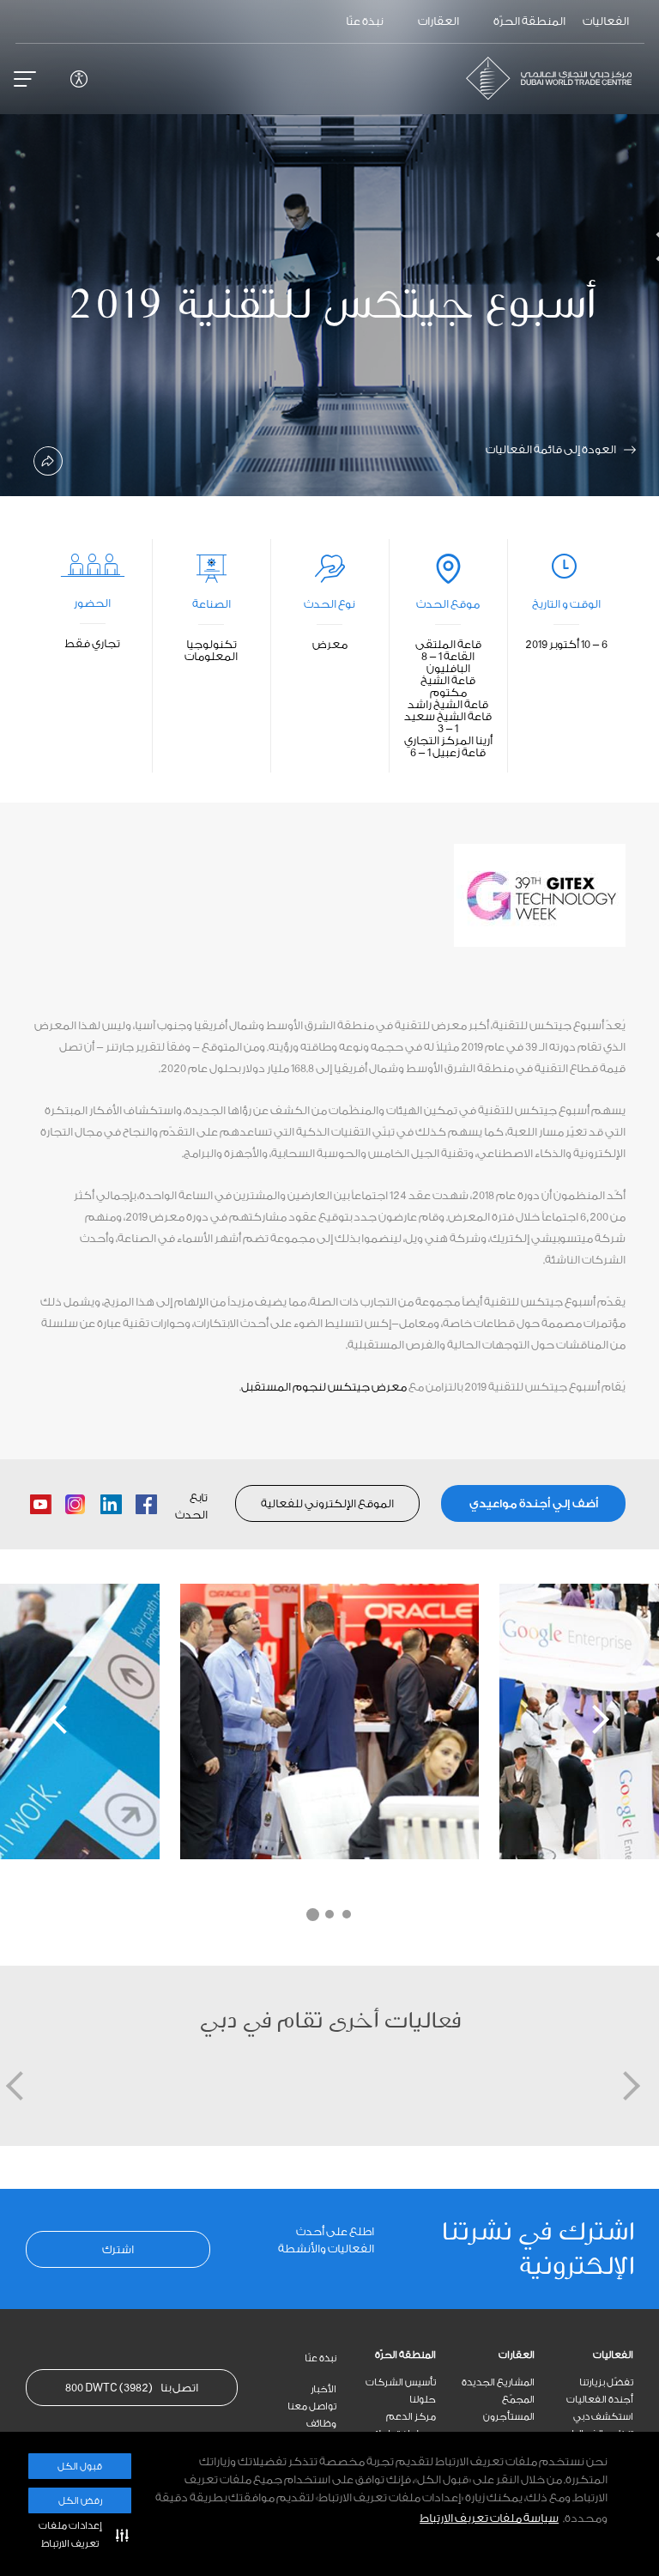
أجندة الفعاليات (600, 2400)
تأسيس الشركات (401, 2382)
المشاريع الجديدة (498, 2382)
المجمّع (518, 2400)
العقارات (517, 2355)
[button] (80, 2535)
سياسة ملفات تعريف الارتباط (489, 2518)
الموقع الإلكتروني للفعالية (327, 1503)
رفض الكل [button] (80, 2501)
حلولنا (423, 2400)
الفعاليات (613, 2355)
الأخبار (323, 2389)
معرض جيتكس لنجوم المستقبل (324, 1387)
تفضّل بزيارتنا (606, 2382)
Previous (64, 1719)
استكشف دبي (603, 2417)
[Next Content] (638, 248)
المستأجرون (509, 2417)
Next (595, 1719)
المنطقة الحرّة (405, 2355)
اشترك (118, 2249)
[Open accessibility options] (79, 79)
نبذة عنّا (320, 2358)
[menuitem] (584, 2355)
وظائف (321, 2424)
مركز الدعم (411, 2417)
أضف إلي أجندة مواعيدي (534, 1503)
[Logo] (556, 78)
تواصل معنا (312, 2406)
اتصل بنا (132, 2388)
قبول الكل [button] (80, 2467)
